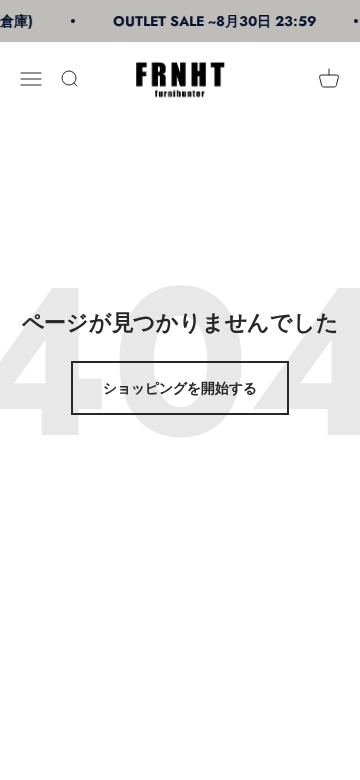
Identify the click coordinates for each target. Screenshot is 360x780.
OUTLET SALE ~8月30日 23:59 (212, 21)
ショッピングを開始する (180, 388)
